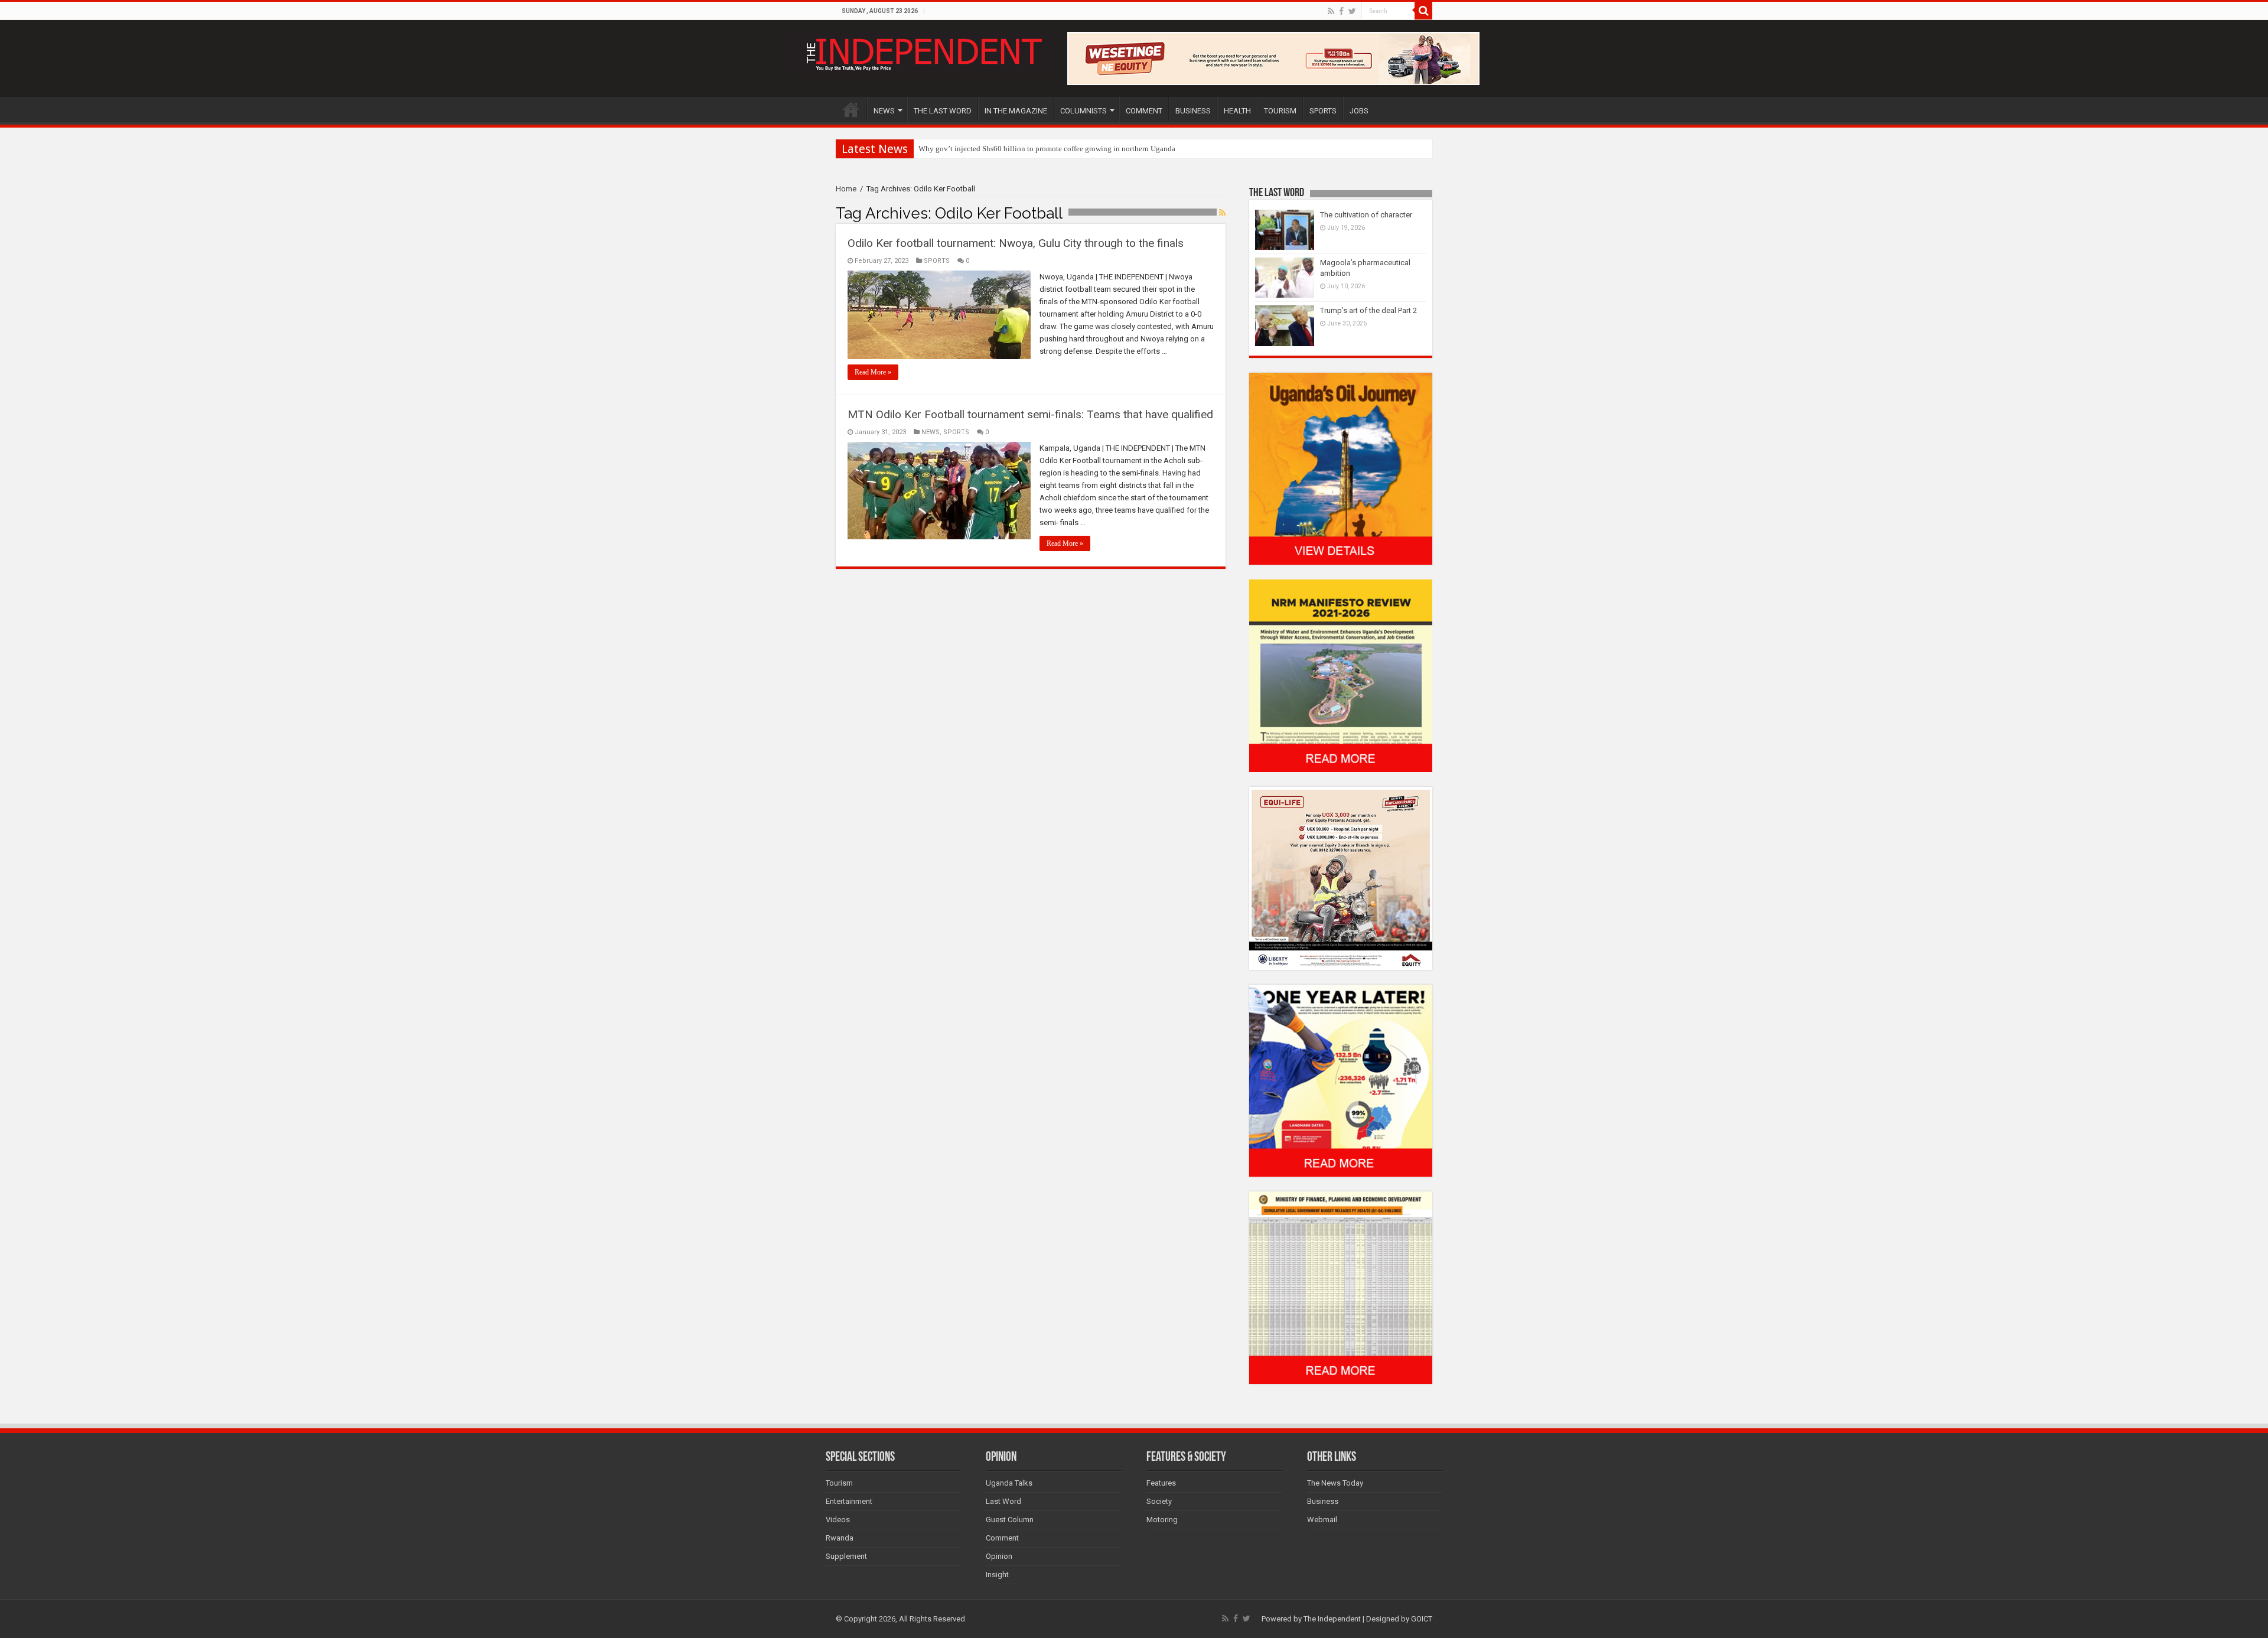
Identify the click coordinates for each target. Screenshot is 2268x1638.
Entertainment (849, 1501)
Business (1323, 1501)
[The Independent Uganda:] (923, 52)
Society (1159, 1501)
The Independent (1332, 1619)
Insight (997, 1575)
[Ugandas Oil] (1341, 468)
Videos (838, 1520)
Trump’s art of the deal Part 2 (1368, 310)
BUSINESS (1193, 111)
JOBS (1359, 111)
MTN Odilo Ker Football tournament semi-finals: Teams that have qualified (1030, 414)
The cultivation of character (1366, 215)
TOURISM (1280, 111)
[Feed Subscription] (1222, 213)
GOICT (1422, 1619)
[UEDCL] (1341, 1080)
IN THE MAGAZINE (1016, 111)
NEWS (884, 111)
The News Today (1335, 1483)
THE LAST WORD (943, 111)
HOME (851, 109)
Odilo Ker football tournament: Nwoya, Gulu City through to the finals (1016, 243)
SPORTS (1323, 111)
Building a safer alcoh (954, 149)
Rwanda (840, 1538)
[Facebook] (1341, 11)
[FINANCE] (1341, 1287)
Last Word (1003, 1501)
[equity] (1341, 877)
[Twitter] (1352, 11)
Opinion (999, 1556)
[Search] (1423, 11)
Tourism (839, 1483)
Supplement (846, 1556)
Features (1161, 1483)
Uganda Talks (1009, 1483)
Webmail (1322, 1520)
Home (846, 189)
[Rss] (1331, 11)
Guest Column (1010, 1520)
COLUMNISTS (1084, 111)
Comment (1002, 1538)
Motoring (1162, 1520)
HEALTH (1237, 111)
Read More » (873, 372)
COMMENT (1144, 111)
